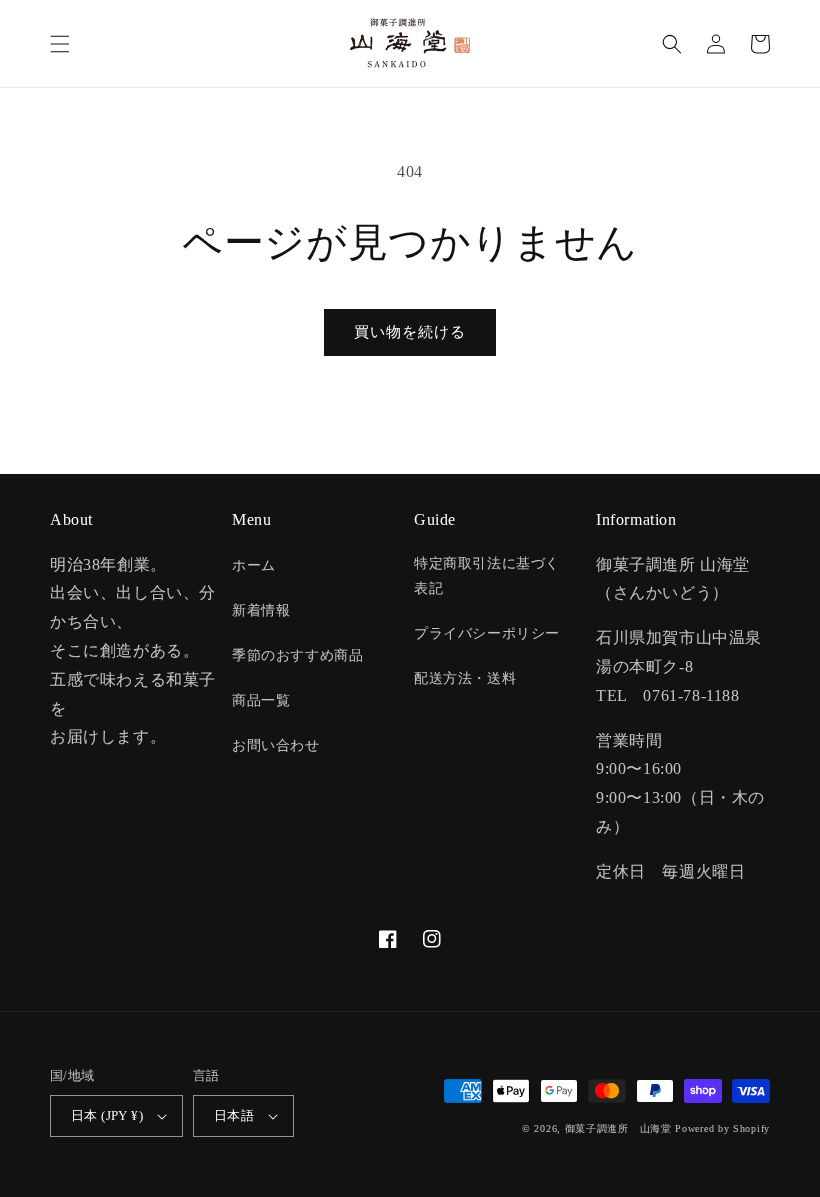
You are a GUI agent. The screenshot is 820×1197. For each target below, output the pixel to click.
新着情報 (261, 610)
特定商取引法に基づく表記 (487, 576)
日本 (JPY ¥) (107, 1115)
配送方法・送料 (465, 678)
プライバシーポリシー (487, 633)
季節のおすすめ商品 (297, 655)
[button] (60, 44)
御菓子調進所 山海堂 (618, 1128)
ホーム (254, 565)
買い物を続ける (410, 332)
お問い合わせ (276, 745)
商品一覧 (261, 700)
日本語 (234, 1115)
